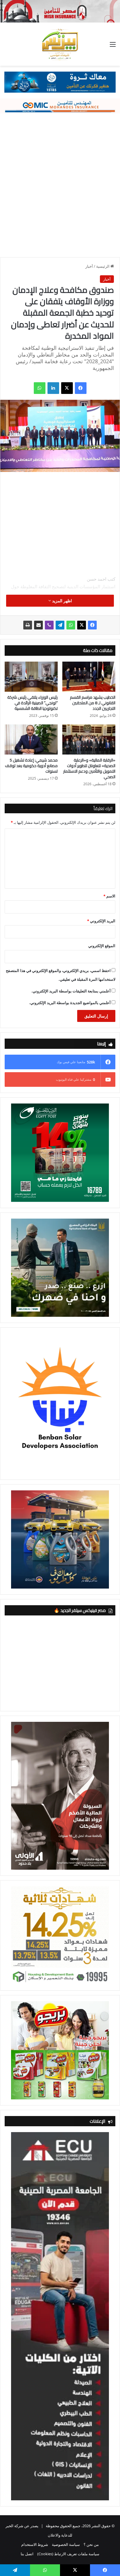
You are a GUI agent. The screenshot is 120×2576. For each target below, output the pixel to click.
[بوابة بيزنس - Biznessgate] (60, 44)
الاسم (109, 896)
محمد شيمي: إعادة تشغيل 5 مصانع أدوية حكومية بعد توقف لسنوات (31, 766)
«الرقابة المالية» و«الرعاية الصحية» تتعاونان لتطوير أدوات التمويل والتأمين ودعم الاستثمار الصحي (89, 768)
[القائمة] (113, 46)
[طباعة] (28, 625)
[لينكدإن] (53, 388)
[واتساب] (40, 388)
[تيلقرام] (60, 625)
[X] (67, 388)
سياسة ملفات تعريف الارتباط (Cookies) (68, 2554)
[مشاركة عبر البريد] (38, 625)
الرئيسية (103, 266)
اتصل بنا (27, 2554)
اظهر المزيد (61, 601)
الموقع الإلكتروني (102, 946)
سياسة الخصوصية (66, 2544)
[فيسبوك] (81, 388)
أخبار (89, 266)
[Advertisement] (60, 182)
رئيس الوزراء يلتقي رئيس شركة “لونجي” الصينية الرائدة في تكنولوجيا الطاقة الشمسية (32, 703)
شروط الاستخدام (35, 2544)
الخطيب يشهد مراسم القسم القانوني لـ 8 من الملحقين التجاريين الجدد (93, 703)
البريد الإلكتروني (101, 921)
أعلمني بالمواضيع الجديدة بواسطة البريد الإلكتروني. (70, 1003)
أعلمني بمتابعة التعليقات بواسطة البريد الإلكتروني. (71, 991)
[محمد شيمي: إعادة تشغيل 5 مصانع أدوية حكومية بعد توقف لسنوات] (31, 739)
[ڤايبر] (49, 625)
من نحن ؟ (91, 2544)
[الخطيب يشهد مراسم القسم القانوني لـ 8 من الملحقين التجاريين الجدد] (89, 677)
